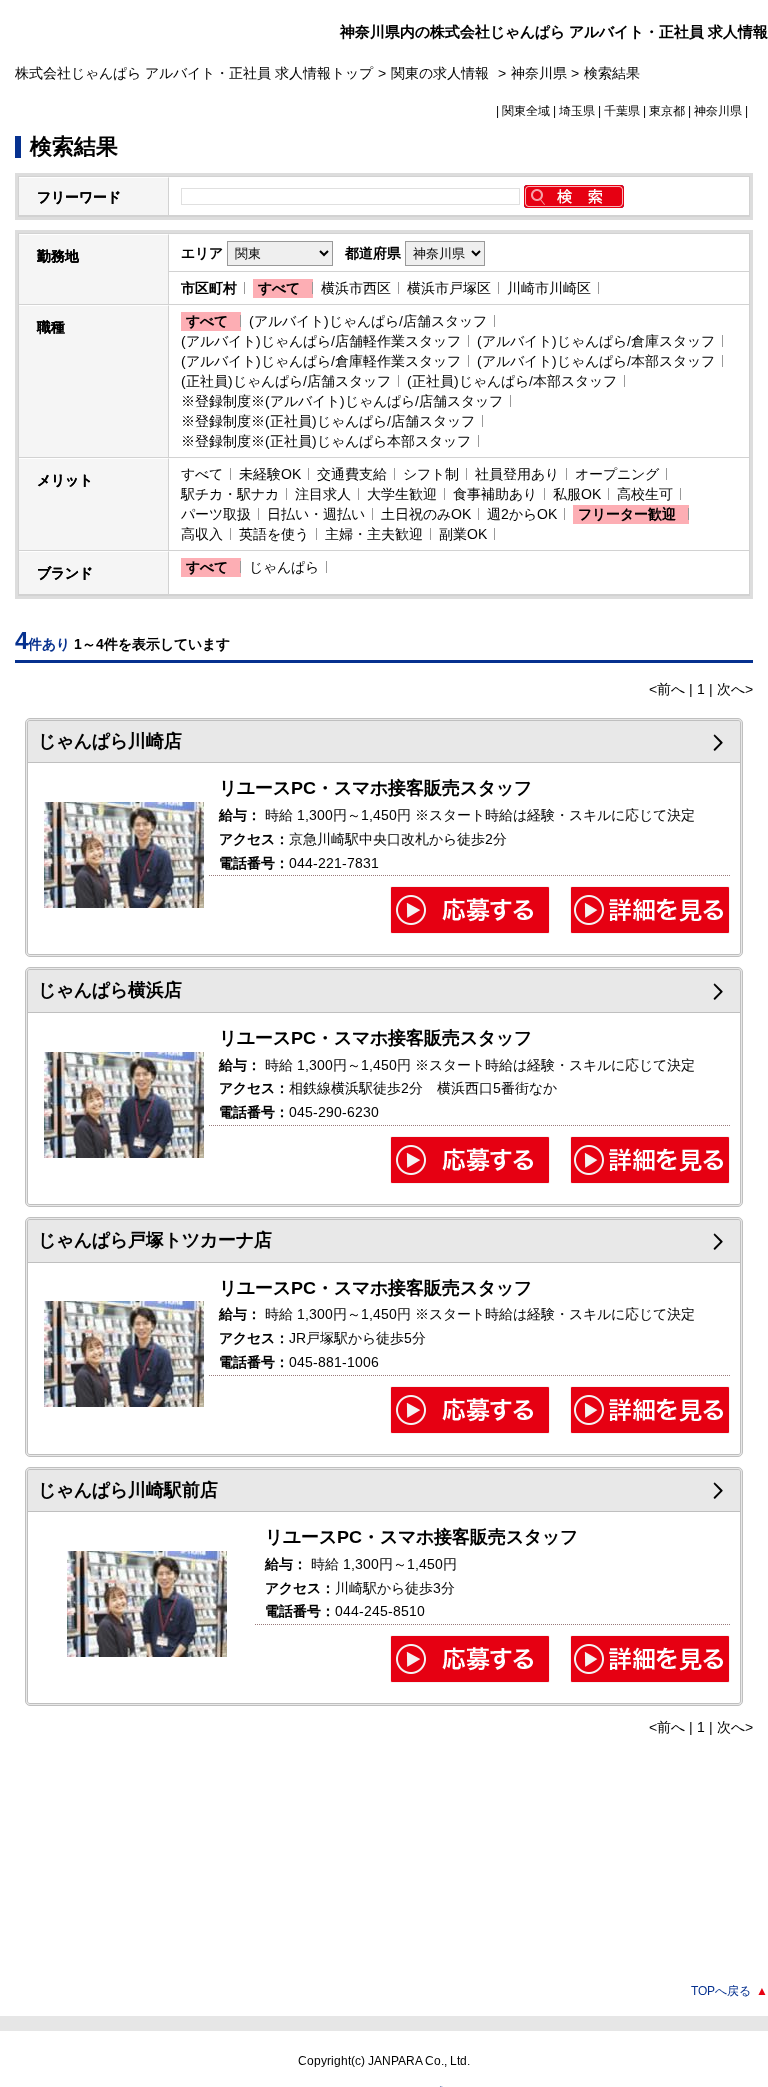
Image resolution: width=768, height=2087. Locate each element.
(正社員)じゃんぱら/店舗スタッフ (286, 381)
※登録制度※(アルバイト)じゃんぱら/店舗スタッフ (342, 401)
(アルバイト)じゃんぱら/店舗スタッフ (368, 321)
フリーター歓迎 (627, 514)
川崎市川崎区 (549, 288)
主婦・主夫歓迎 (374, 534)
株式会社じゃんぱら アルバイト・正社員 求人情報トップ (194, 73)
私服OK (577, 494)
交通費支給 (352, 474)
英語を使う (274, 534)
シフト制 (431, 474)
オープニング (617, 474)
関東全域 (526, 111)
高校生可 (645, 494)
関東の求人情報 (442, 73)
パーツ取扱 (216, 514)
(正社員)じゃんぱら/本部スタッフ (512, 381)
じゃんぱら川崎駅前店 (128, 1490)
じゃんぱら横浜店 (110, 990)
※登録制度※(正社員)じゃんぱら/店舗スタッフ (328, 421)
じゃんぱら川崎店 (110, 741)
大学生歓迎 (402, 494)
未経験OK (270, 474)
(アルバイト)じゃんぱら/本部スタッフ (596, 361)
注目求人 (323, 494)
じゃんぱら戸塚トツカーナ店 (155, 1240)
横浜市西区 (356, 288)
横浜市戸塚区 (449, 288)
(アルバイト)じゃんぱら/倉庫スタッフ (596, 341)
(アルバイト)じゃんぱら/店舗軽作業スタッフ (321, 341)
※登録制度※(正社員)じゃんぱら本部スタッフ (326, 441)
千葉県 (622, 111)
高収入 (202, 534)
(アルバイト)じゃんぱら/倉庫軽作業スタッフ (321, 361)
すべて (279, 288)
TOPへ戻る (729, 1991)
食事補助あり (495, 494)
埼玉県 (577, 111)
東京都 (667, 111)
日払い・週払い (316, 514)
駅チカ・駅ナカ (230, 494)
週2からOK (522, 514)
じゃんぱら (284, 567)
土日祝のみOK (426, 514)
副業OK (463, 534)
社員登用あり (517, 474)
